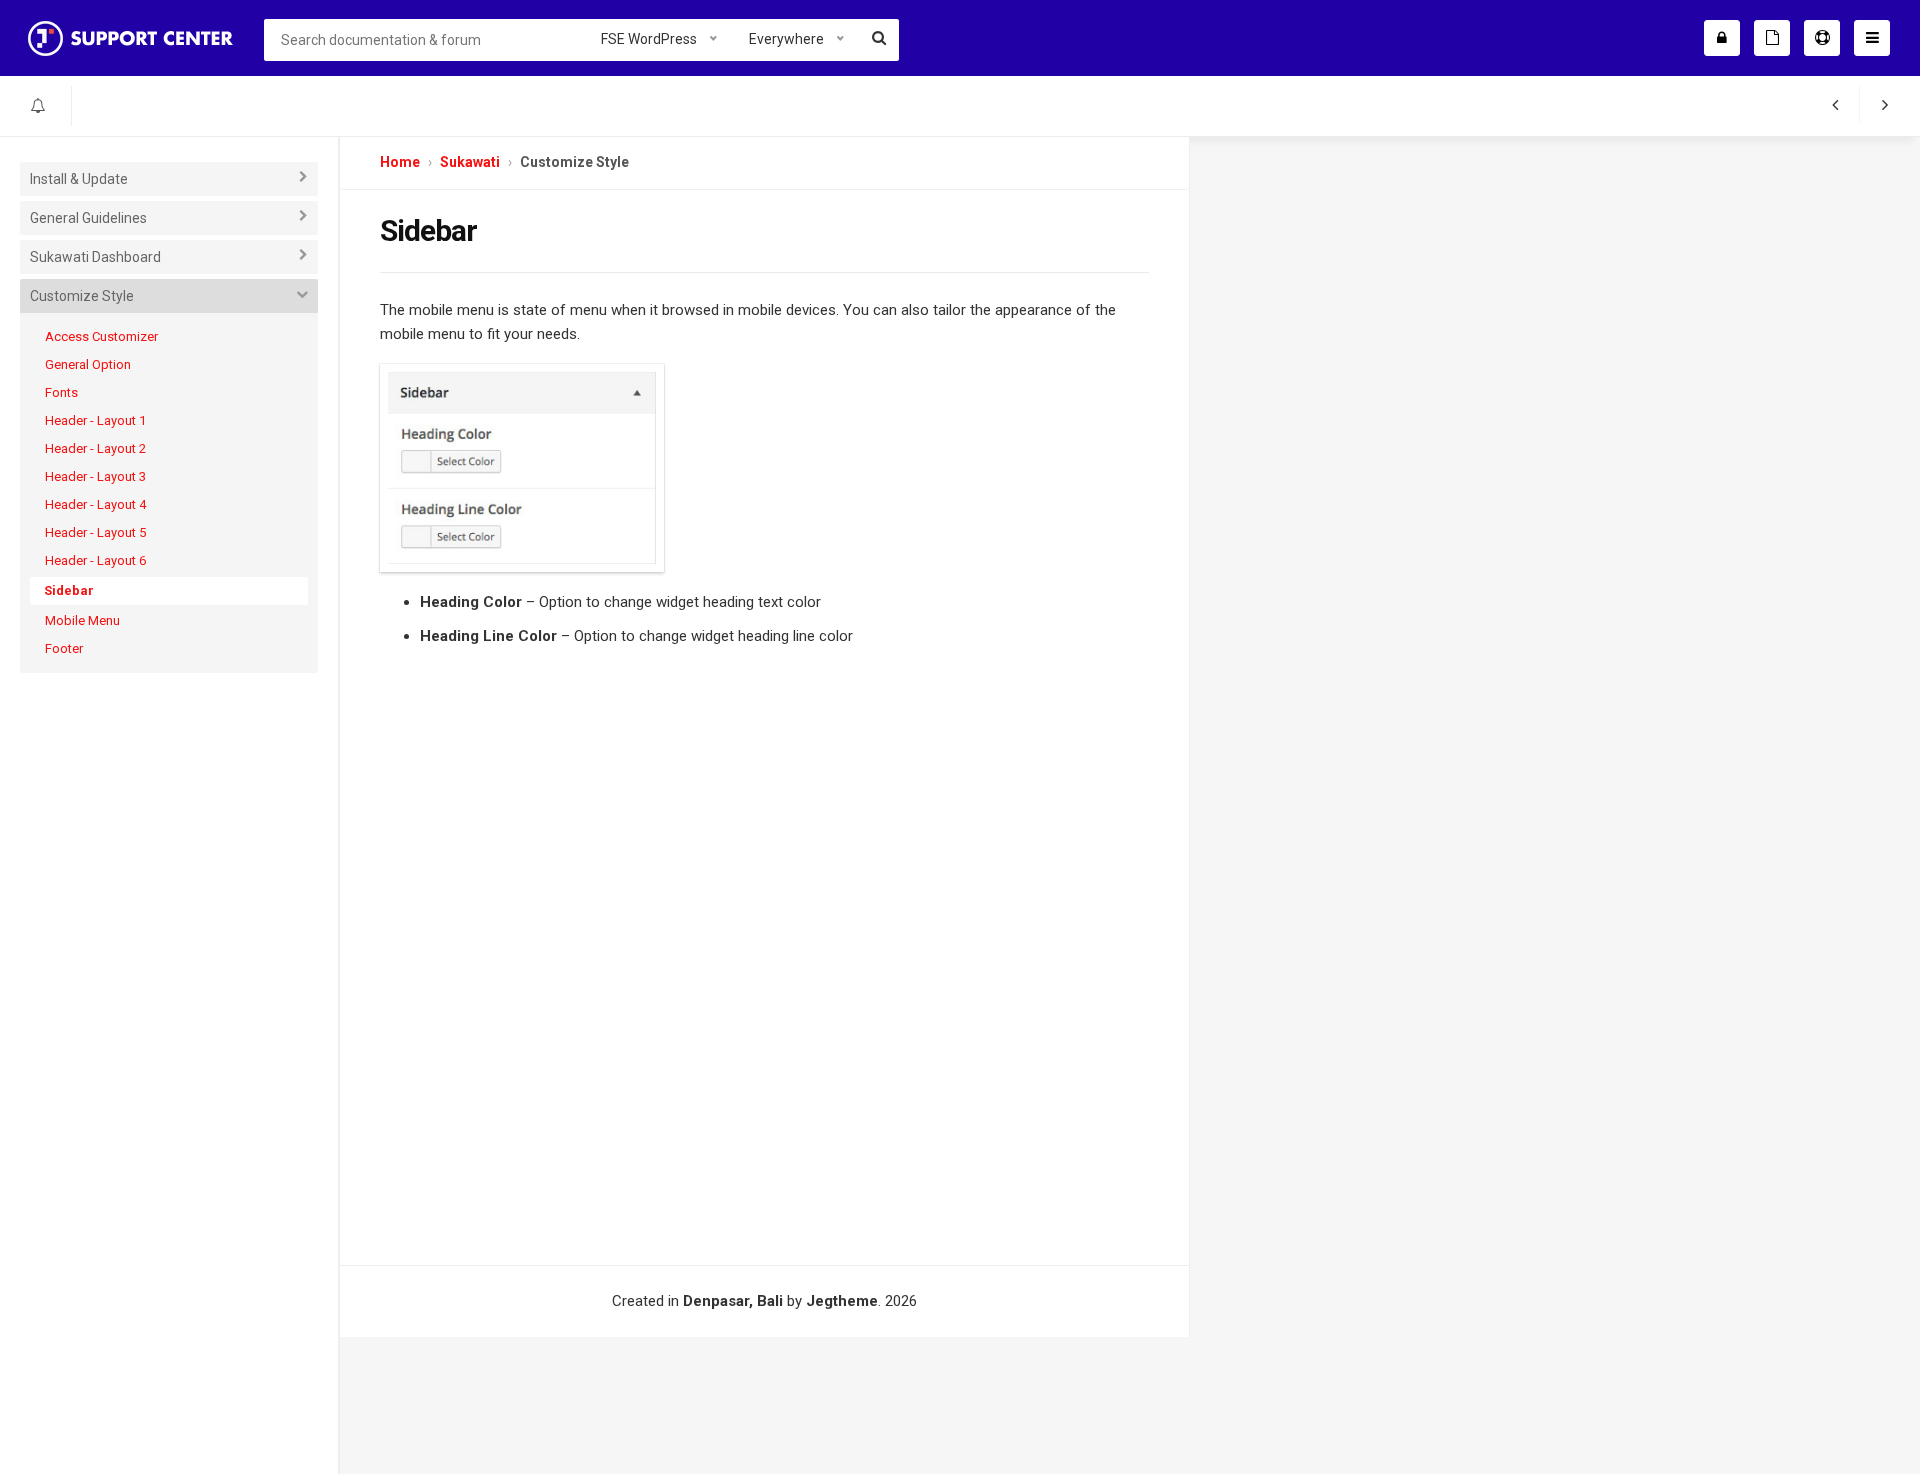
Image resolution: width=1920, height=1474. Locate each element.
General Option (88, 364)
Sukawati (470, 162)
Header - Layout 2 (95, 448)
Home (400, 162)
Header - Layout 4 (95, 504)
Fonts (61, 392)
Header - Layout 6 (95, 560)
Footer (64, 648)
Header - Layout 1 (95, 420)
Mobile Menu (82, 620)
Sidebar (69, 590)
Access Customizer (101, 336)
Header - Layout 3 (95, 476)
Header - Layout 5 (95, 532)
